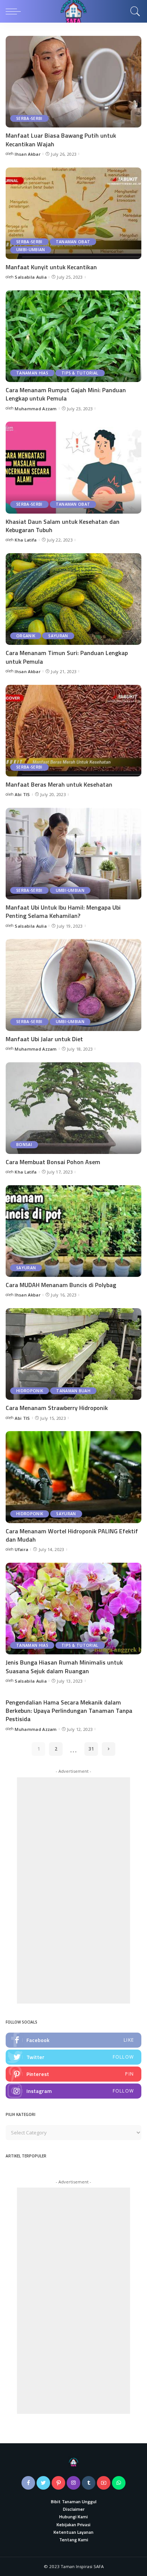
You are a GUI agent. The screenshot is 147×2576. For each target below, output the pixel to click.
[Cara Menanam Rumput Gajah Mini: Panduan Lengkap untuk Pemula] (73, 336)
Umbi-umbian (31, 250)
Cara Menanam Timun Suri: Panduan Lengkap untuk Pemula (67, 657)
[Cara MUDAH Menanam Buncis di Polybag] (73, 1231)
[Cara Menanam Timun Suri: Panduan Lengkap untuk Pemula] (73, 599)
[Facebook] (73, 2040)
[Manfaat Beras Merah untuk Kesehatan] (73, 731)
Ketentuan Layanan (73, 2532)
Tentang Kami (74, 2540)
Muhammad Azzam (36, 409)
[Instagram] (73, 2091)
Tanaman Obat (73, 242)
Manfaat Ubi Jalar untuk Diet (44, 1039)
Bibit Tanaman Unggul (74, 2502)
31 (91, 1749)
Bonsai (24, 1145)
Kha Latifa (26, 540)
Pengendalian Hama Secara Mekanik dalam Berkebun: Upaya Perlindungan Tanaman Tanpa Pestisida (69, 1711)
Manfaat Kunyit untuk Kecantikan (51, 267)
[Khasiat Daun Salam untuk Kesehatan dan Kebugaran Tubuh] (73, 467)
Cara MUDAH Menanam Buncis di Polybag (61, 1285)
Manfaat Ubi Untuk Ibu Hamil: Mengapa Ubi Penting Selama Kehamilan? (63, 911)
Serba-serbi (29, 118)
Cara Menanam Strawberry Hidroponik (57, 1408)
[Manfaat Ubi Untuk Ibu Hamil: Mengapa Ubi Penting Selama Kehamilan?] (73, 854)
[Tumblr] (89, 2483)
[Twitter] (73, 2057)
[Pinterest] (73, 2074)
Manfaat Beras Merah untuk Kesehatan (59, 784)
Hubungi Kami (73, 2517)
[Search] (133, 11)
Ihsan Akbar (28, 154)
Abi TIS (22, 794)
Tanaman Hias (32, 373)
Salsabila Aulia (31, 277)
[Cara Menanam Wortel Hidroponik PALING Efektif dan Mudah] (73, 1477)
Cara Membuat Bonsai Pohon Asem (53, 1162)
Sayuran (58, 636)
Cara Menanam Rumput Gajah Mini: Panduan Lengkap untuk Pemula (66, 394)
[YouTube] (104, 2483)
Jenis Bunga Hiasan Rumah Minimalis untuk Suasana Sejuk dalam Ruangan (64, 1666)
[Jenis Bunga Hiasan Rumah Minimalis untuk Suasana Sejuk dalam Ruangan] (73, 1609)
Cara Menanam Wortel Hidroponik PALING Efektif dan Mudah (72, 1535)
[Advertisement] (73, 1890)
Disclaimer (74, 2509)
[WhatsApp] (119, 2483)
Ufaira (21, 1549)
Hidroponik (30, 1391)
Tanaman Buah (73, 1391)
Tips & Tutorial (80, 373)
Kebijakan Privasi (73, 2525)
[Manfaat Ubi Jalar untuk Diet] (73, 985)
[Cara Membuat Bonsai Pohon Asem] (73, 1108)
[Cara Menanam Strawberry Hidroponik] (73, 1354)
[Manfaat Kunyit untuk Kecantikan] (73, 213)
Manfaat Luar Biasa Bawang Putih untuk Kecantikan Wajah (61, 140)
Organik (26, 636)
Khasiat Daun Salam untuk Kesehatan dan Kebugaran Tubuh (63, 526)
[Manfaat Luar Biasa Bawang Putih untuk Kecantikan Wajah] (73, 82)
